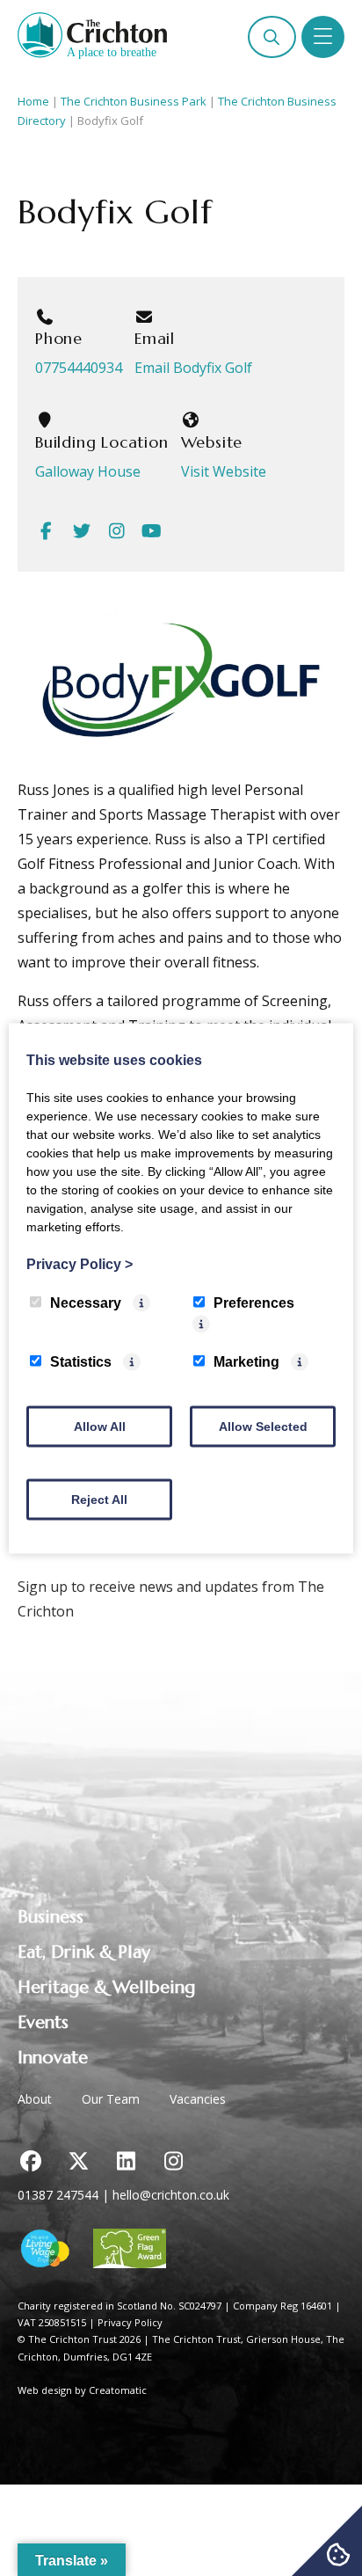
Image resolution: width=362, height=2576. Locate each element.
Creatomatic (118, 2390)
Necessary (86, 1302)
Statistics (81, 1361)
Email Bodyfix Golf (193, 368)
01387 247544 (58, 2195)
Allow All (100, 1426)
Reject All (99, 1499)
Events (43, 2022)
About (35, 2099)
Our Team (111, 2099)
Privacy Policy (130, 2322)
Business (51, 1917)
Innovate (53, 2058)
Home (33, 101)
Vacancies (198, 2099)
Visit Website (224, 471)
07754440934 (79, 368)
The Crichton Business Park (134, 101)
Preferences (254, 1302)
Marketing (246, 1361)
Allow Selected (263, 1426)
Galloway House (88, 471)
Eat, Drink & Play (84, 1952)
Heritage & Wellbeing (106, 1987)
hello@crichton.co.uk (171, 2195)
